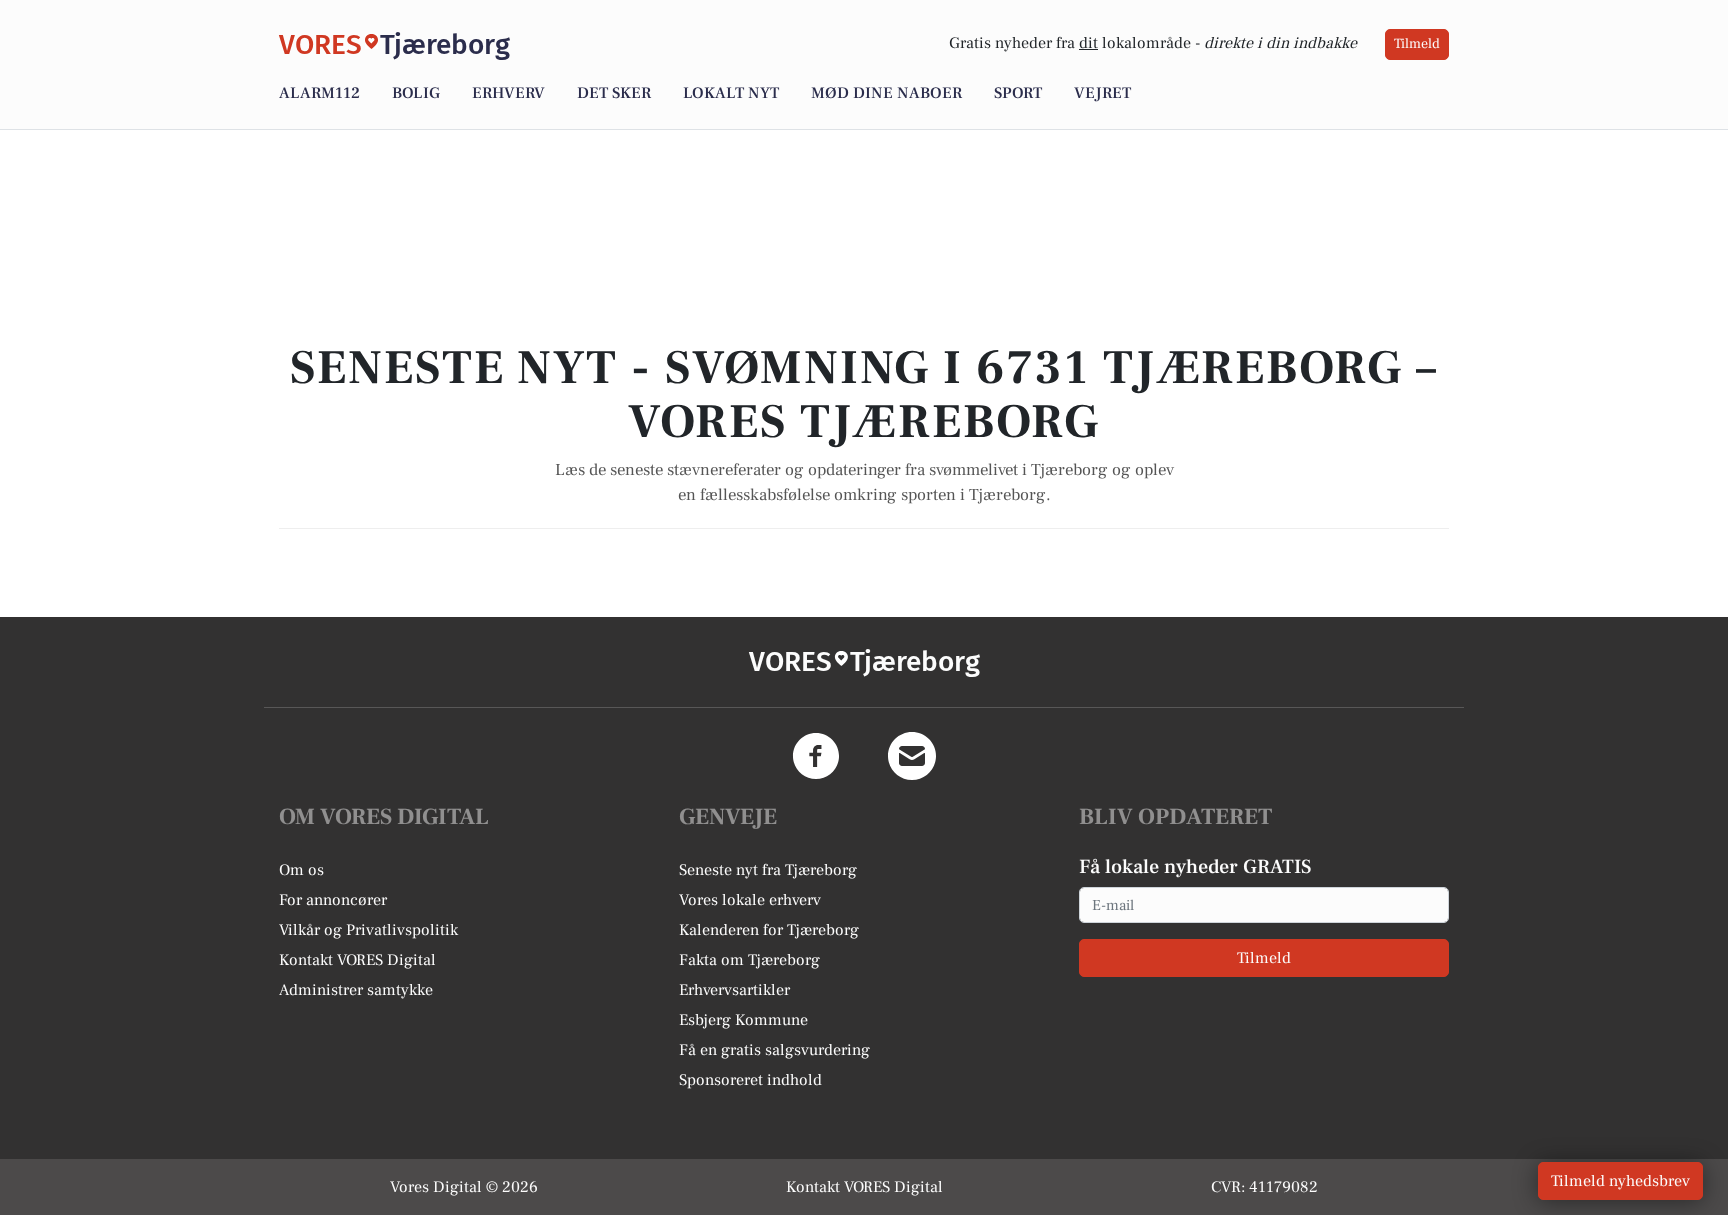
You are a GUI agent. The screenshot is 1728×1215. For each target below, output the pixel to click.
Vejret (1102, 93)
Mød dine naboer (886, 93)
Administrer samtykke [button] (356, 990)
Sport (1018, 93)
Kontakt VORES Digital (357, 960)
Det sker (614, 93)
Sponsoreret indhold (750, 1080)
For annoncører (333, 900)
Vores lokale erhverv (750, 900)
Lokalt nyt (731, 93)
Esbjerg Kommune (743, 1020)
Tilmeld (1417, 44)
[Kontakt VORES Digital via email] (912, 756)
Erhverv (508, 93)
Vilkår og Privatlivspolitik (368, 930)
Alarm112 (319, 93)
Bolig (416, 93)
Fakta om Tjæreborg (749, 960)
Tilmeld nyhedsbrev (1620, 1181)
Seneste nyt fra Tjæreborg (768, 870)
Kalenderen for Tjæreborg (769, 930)
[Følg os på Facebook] (816, 756)
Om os (301, 870)
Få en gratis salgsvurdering (774, 1050)
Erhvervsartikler (734, 990)
